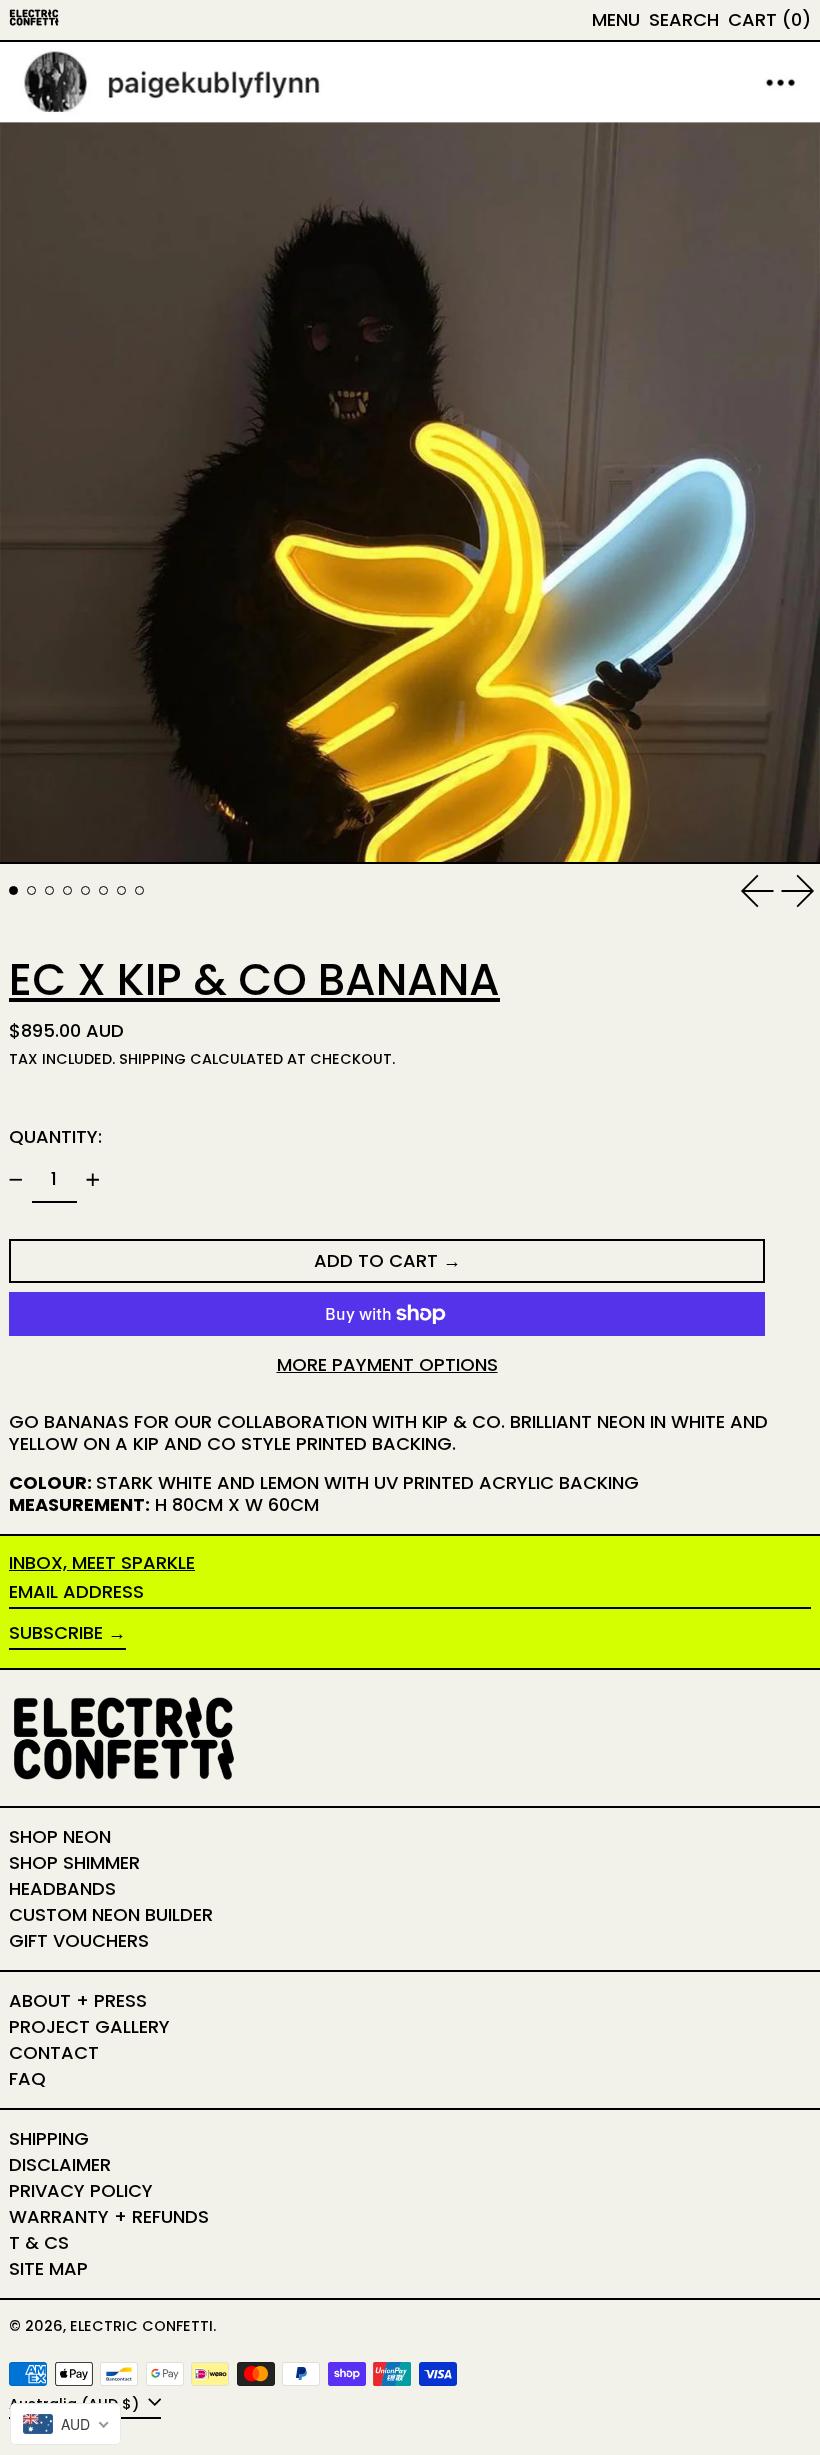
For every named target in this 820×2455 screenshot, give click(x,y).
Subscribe (56, 1632)
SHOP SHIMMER (74, 1862)
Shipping (152, 1059)
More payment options (387, 1365)
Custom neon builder (111, 1914)
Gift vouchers (79, 1940)
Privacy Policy (81, 2190)
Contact (54, 2052)
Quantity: (55, 1136)
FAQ (27, 2078)
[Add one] (93, 1180)
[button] (684, 20)
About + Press (78, 2000)
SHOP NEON (60, 1836)
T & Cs (39, 2242)
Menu (616, 19)
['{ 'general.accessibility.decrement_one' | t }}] (16, 1180)
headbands (62, 1888)
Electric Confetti (141, 2326)
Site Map (48, 2268)
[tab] (13, 890)
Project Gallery (89, 2026)
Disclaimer (60, 2164)
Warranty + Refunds (109, 2216)
